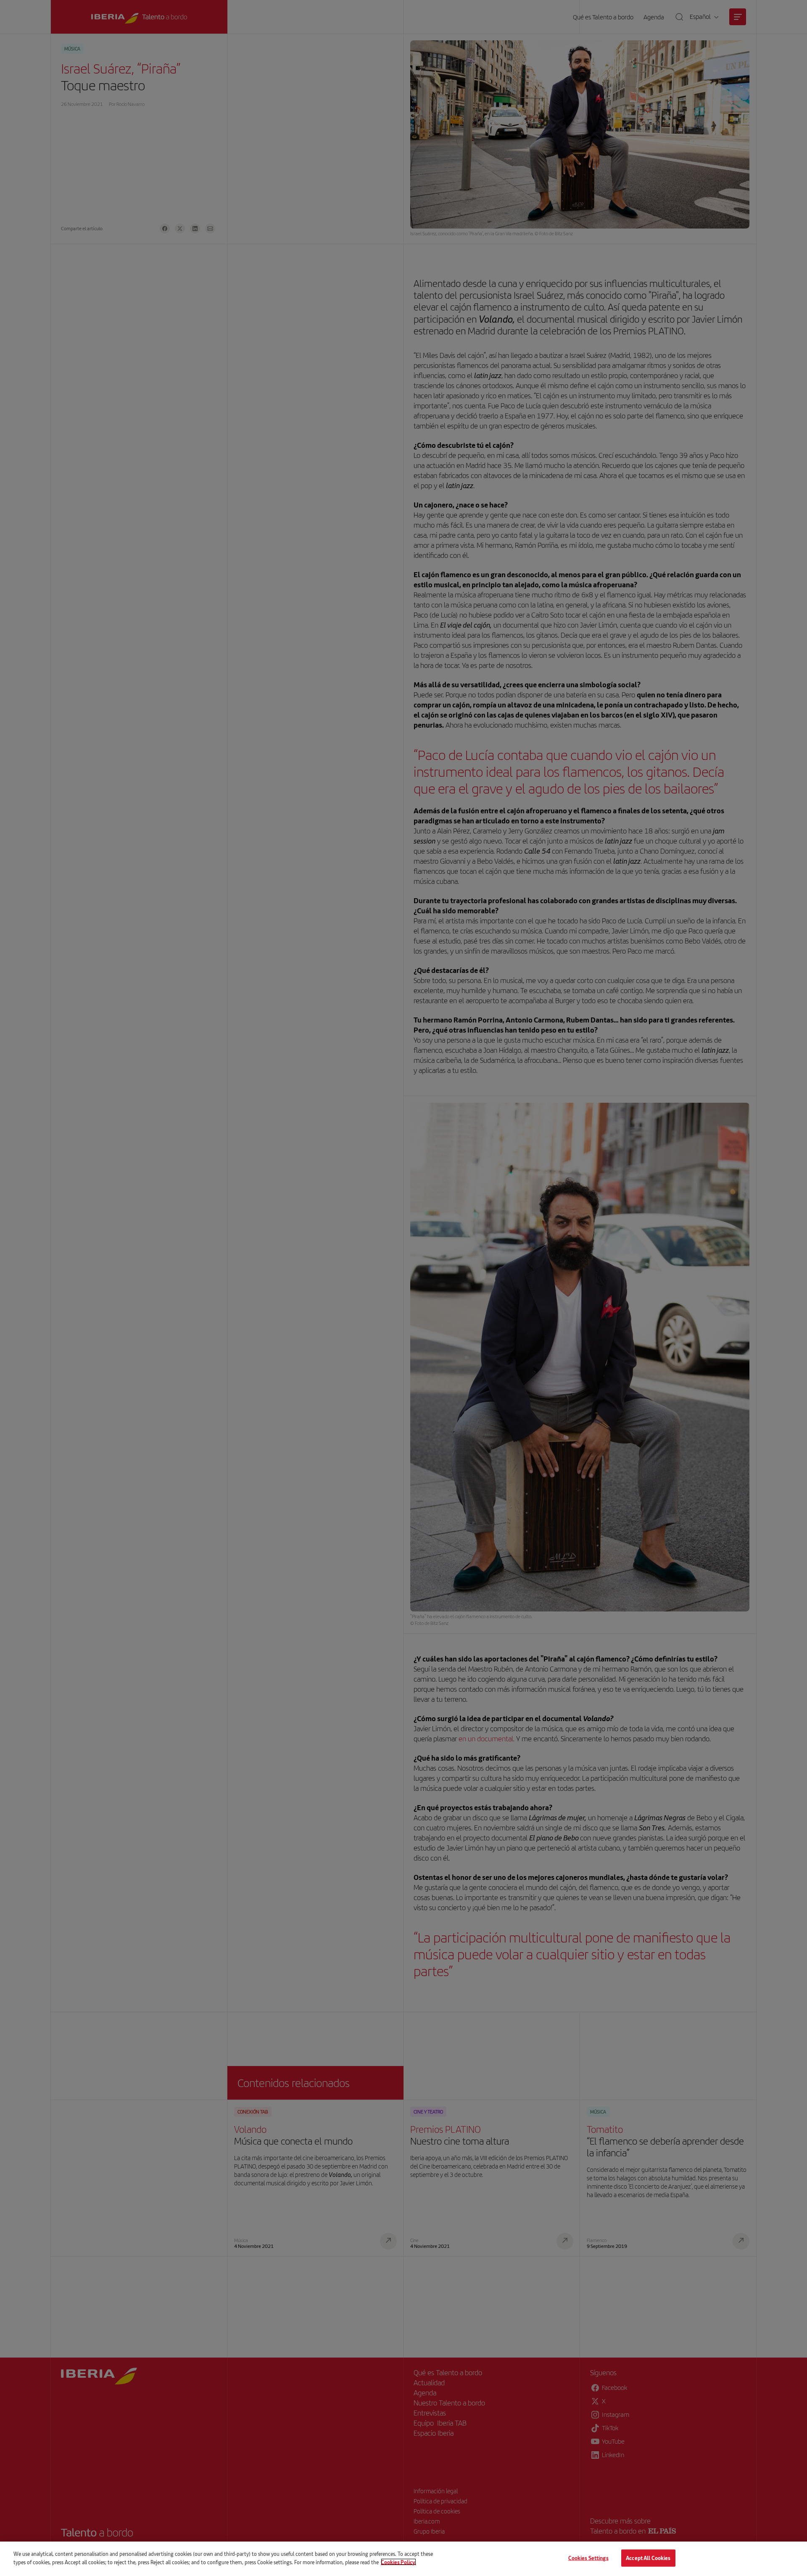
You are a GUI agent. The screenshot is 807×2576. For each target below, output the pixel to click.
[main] (403, 2559)
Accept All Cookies (648, 2558)
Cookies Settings (588, 2558)
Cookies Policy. (398, 2562)
